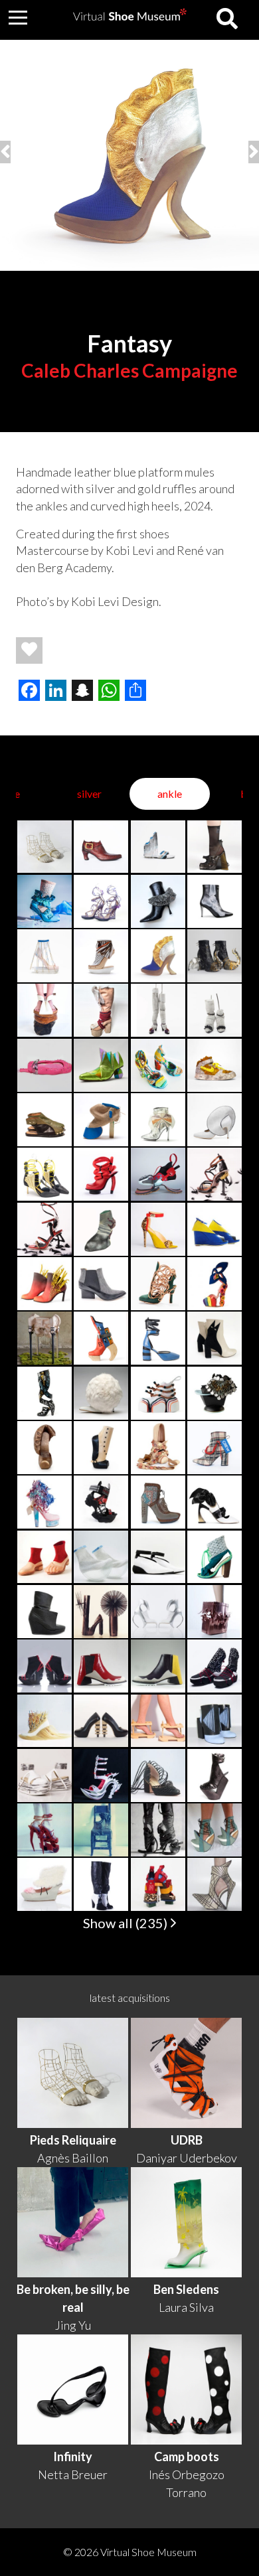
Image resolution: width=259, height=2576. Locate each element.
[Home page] (130, 16)
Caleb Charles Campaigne (129, 370)
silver (89, 794)
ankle (170, 794)
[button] (18, 17)
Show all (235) (127, 1923)
